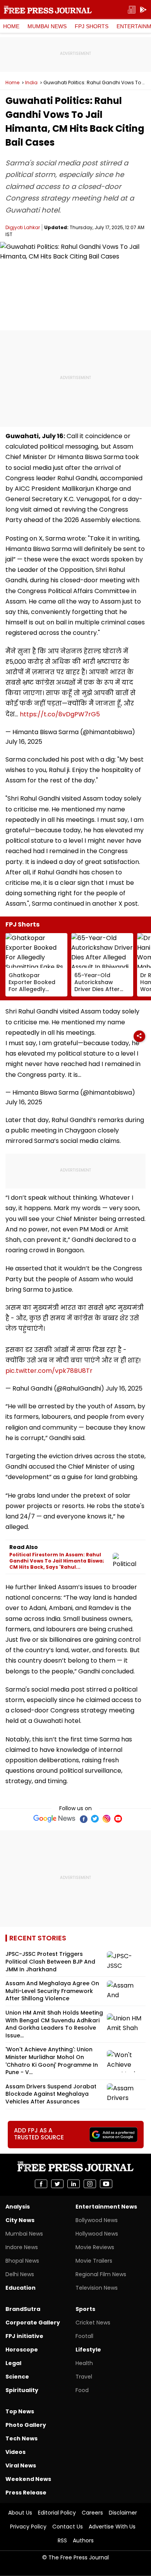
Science (17, 2377)
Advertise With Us (112, 2527)
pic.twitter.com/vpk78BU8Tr (49, 1371)
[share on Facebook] (41, 2184)
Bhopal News (22, 2261)
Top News (20, 2411)
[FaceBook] (83, 1819)
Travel (84, 2377)
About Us (20, 2513)
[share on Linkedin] (74, 2184)
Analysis (18, 2207)
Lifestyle (88, 2350)
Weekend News (28, 2479)
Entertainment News (106, 2207)
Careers (92, 2513)
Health (84, 2363)
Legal (13, 2363)
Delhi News (20, 2274)
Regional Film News (101, 2274)
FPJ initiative (24, 2336)
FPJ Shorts (92, 26)
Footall (84, 2336)
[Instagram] (106, 1819)
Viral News (21, 2465)
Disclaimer (123, 2513)
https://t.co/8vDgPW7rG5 (60, 714)
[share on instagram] (90, 2184)
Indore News (22, 2247)
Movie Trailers (94, 2261)
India (31, 83)
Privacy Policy (28, 2527)
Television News (97, 2288)
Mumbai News (47, 26)
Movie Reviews (95, 2247)
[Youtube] (118, 1819)
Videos (15, 2452)
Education (21, 2288)
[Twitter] (95, 1819)
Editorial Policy (57, 2513)
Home (11, 26)
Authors (83, 2540)
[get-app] (143, 10)
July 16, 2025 (24, 742)
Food (82, 2390)
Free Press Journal (48, 10)
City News (20, 2220)
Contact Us (68, 2527)
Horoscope (22, 2350)
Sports (85, 2309)
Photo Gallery (26, 2425)
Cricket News (93, 2323)
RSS (62, 2540)
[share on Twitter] (57, 2184)
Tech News (21, 2438)
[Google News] (54, 1819)
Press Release (26, 2493)
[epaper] (132, 10)
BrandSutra (23, 2309)
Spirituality (22, 2390)
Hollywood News (97, 2234)
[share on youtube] (106, 2184)
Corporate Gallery (33, 2323)
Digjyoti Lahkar (23, 227)
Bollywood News (97, 2220)
